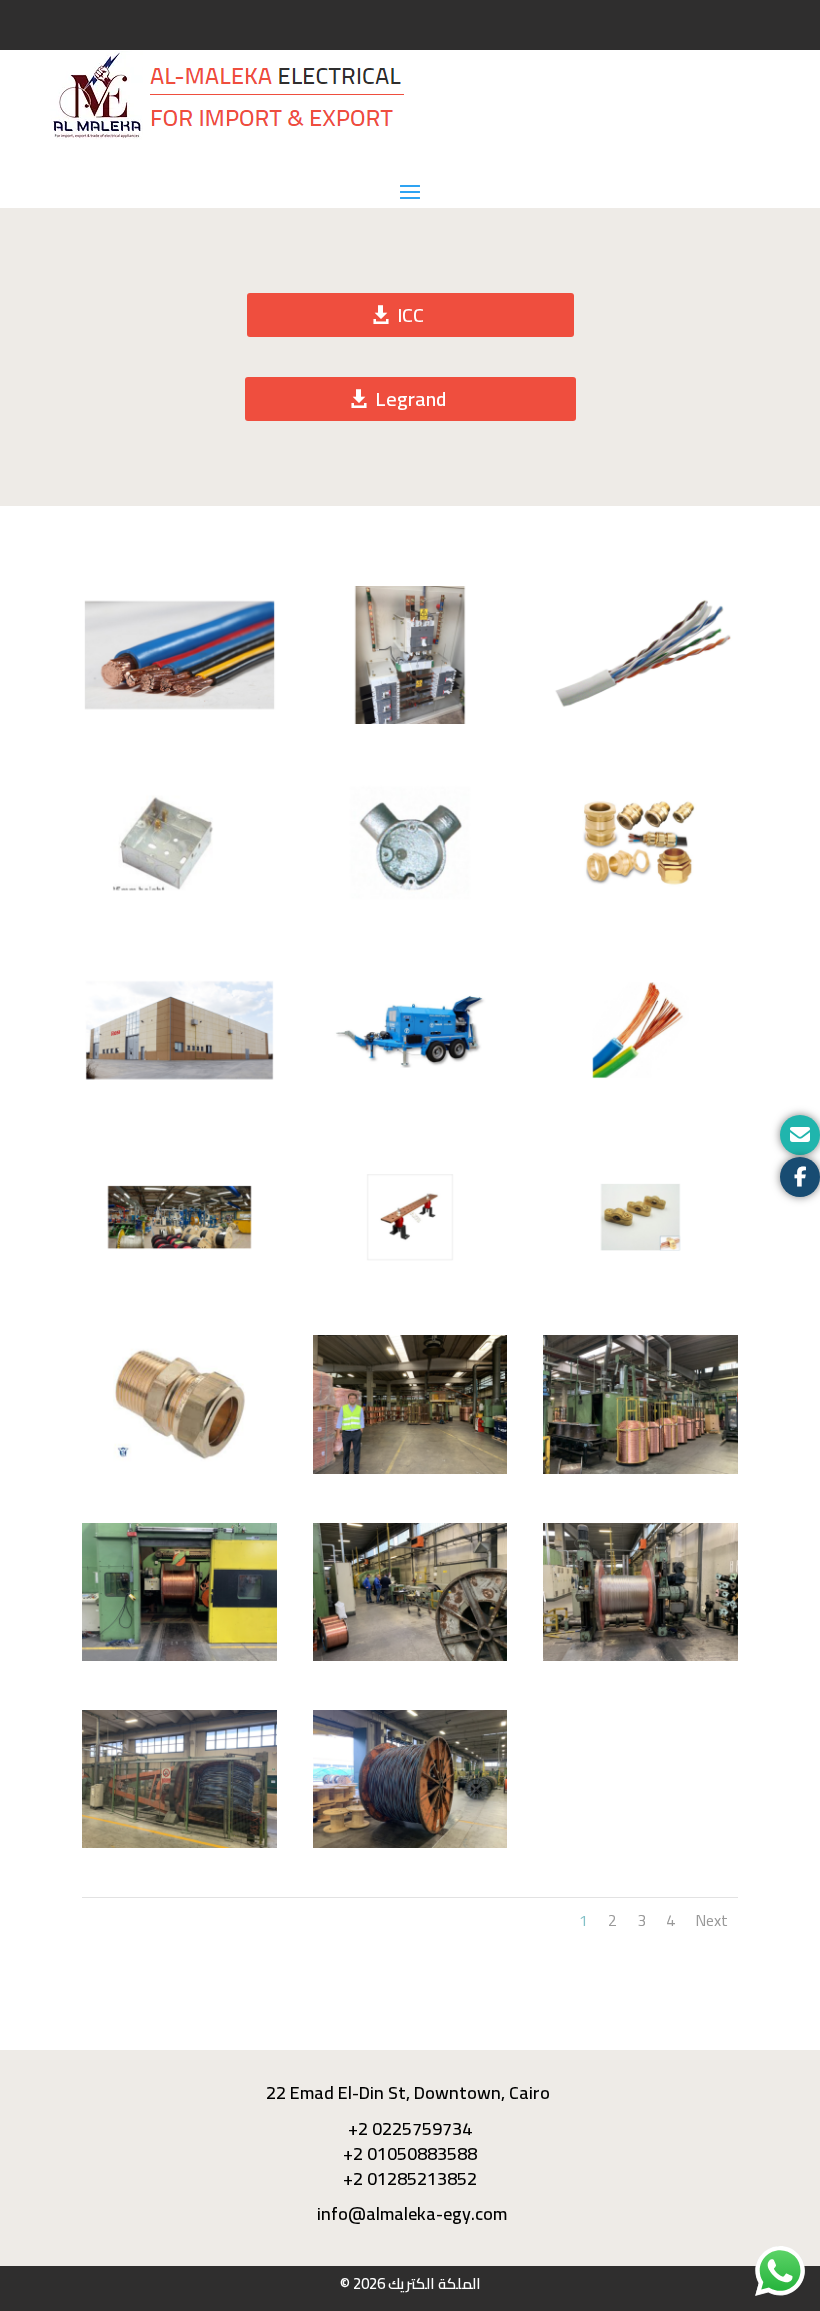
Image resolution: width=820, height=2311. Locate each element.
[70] (410, 1656)
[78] (179, 1281)
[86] (410, 719)
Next (711, 1920)
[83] (410, 907)
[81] (179, 1094)
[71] (179, 1656)
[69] (640, 1656)
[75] (640, 1281)
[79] (640, 1094)
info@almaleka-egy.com (410, 2213)
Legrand (410, 398)
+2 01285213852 (410, 2178)
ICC (410, 314)
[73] (410, 1469)
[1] (179, 719)
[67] (410, 1843)
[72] (640, 1469)
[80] (410, 1094)
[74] (179, 1469)
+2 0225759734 (410, 2128)
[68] (179, 1843)
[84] (179, 907)
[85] (640, 719)
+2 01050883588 (410, 2153)
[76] (410, 1281)
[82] (640, 907)
